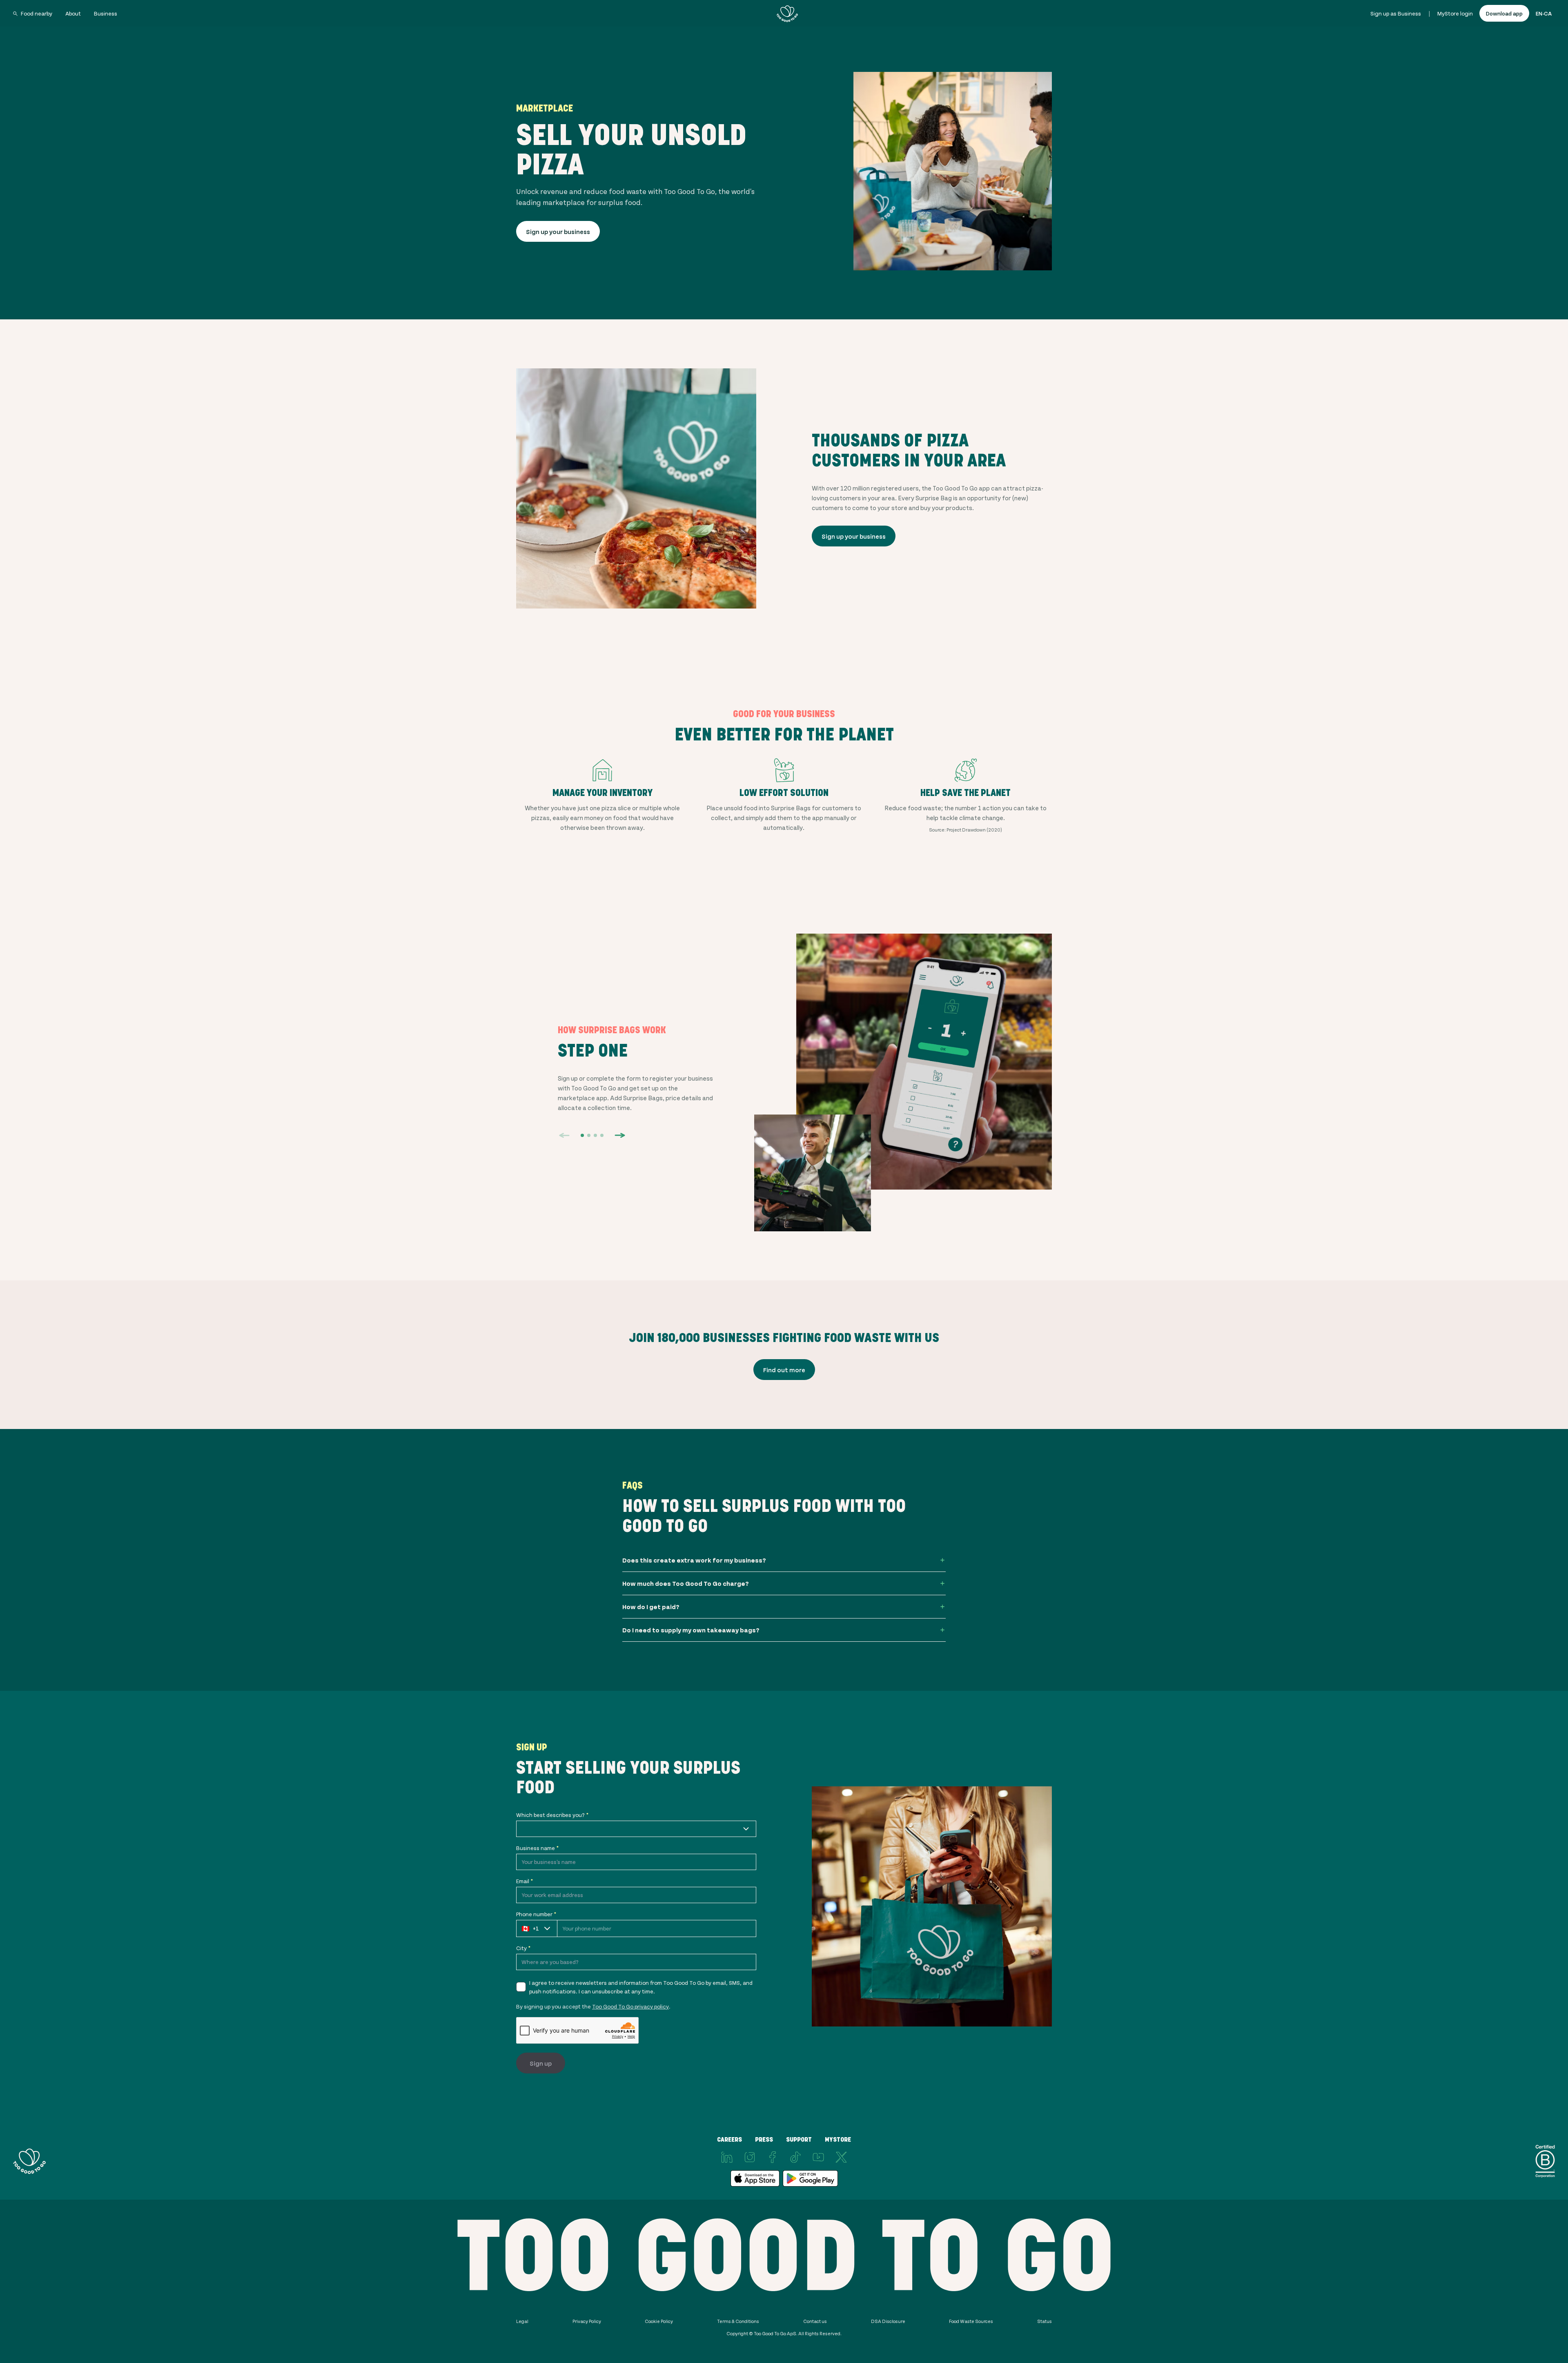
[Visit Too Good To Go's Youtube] (818, 2157)
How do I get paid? (651, 1606)
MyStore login (1455, 13)
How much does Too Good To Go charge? (686, 1583)
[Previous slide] (564, 1135)
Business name (537, 1848)
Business (106, 13)
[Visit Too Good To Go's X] (841, 2157)
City (523, 1948)
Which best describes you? (552, 1815)
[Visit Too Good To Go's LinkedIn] (727, 2157)
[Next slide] (620, 1135)
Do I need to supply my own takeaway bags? (691, 1630)
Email (525, 1881)
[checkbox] (521, 1987)
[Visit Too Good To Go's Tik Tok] (795, 2157)
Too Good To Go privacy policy (630, 2006)
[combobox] (636, 1829)
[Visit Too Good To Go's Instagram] (750, 2157)
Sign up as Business (1396, 13)
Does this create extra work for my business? (694, 1560)
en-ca (1544, 13)
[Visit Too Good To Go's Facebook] (773, 2157)
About (73, 13)
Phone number (536, 1914)
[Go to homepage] (787, 13)
